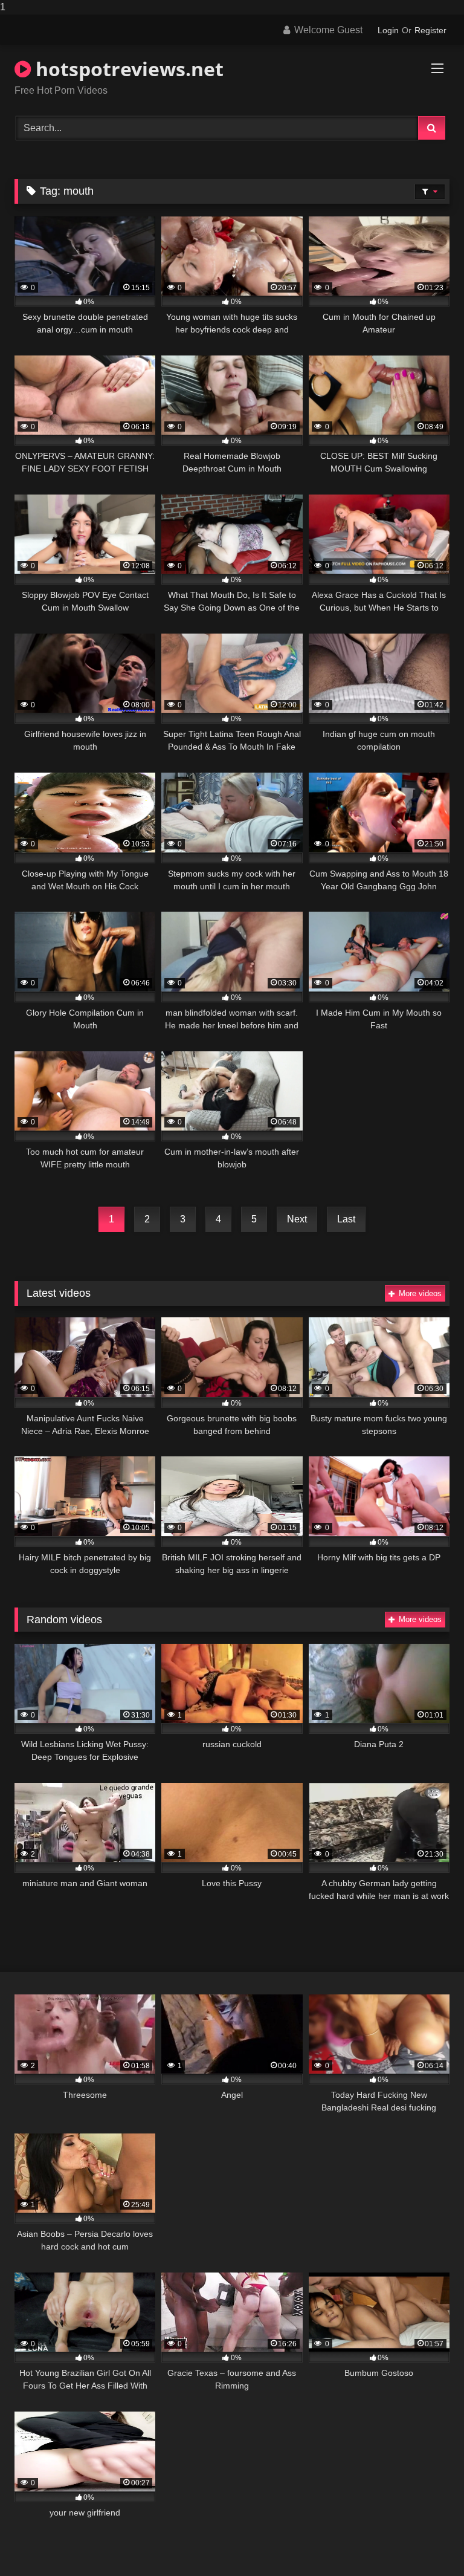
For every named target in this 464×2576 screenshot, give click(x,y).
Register (430, 30)
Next (297, 1219)
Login (388, 30)
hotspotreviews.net (127, 69)
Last (346, 1219)
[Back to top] (427, 2542)
